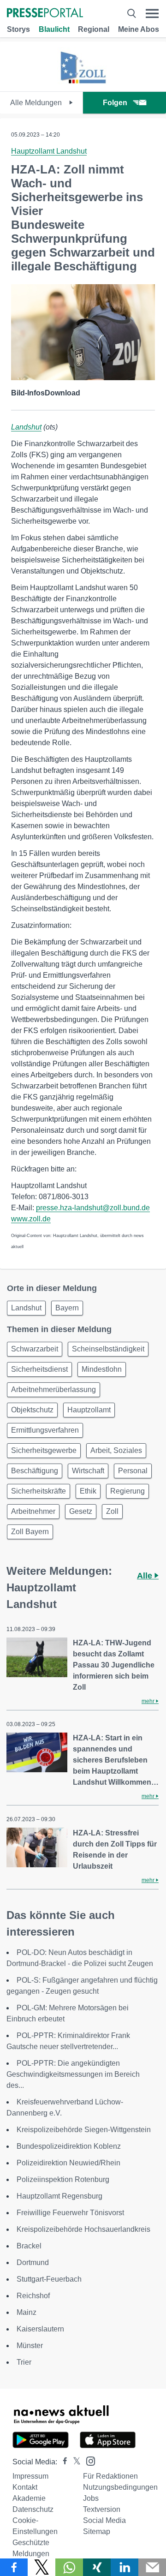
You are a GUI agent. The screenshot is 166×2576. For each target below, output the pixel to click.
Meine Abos (139, 29)
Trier (24, 2362)
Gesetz (81, 1511)
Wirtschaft (88, 1471)
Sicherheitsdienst (39, 1369)
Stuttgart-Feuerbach (49, 2279)
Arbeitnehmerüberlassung (53, 1390)
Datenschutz (33, 2509)
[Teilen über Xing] (97, 2567)
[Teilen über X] (41, 2567)
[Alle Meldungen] (83, 83)
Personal (133, 1471)
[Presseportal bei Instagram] (88, 2460)
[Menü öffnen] (152, 14)
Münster (30, 2346)
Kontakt (25, 2487)
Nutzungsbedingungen (120, 2487)
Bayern (67, 1308)
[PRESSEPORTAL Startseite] (45, 14)
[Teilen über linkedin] (125, 2567)
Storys (18, 29)
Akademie (29, 2498)
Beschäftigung (35, 1471)
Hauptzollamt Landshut (49, 151)
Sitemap (97, 2531)
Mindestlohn (102, 1369)
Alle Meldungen (37, 103)
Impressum (30, 2476)
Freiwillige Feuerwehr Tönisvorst (70, 2213)
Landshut (26, 427)
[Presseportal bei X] (74, 2462)
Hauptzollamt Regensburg (59, 2196)
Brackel (29, 2246)
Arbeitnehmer (33, 1511)
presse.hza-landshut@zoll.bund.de (93, 1208)
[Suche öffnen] (131, 14)
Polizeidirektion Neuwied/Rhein (68, 2163)
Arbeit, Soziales (116, 1450)
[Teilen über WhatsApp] (69, 2567)
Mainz (27, 2312)
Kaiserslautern (40, 2329)
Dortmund (33, 2262)
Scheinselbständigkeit (108, 1349)
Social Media (104, 2520)
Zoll (112, 1511)
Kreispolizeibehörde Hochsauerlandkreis (83, 2229)
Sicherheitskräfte (39, 1491)
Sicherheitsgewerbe (44, 1450)
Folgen (115, 103)
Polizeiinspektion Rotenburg (63, 2179)
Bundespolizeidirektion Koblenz (69, 2146)
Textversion (102, 2509)
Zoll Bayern (30, 1532)
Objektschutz (32, 1410)
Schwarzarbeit (35, 1349)
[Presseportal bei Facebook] (62, 2462)
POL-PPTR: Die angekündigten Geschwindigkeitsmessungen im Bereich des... (73, 2074)
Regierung (127, 1491)
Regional (94, 29)
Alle (146, 1576)
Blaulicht (54, 29)
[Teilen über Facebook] (14, 2567)
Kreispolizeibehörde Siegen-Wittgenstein (84, 2130)
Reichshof (33, 2296)
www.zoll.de (31, 1219)
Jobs (91, 2498)
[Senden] (152, 2567)
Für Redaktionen (110, 2476)
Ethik (88, 1491)
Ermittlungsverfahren (45, 1430)
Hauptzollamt (89, 1410)
